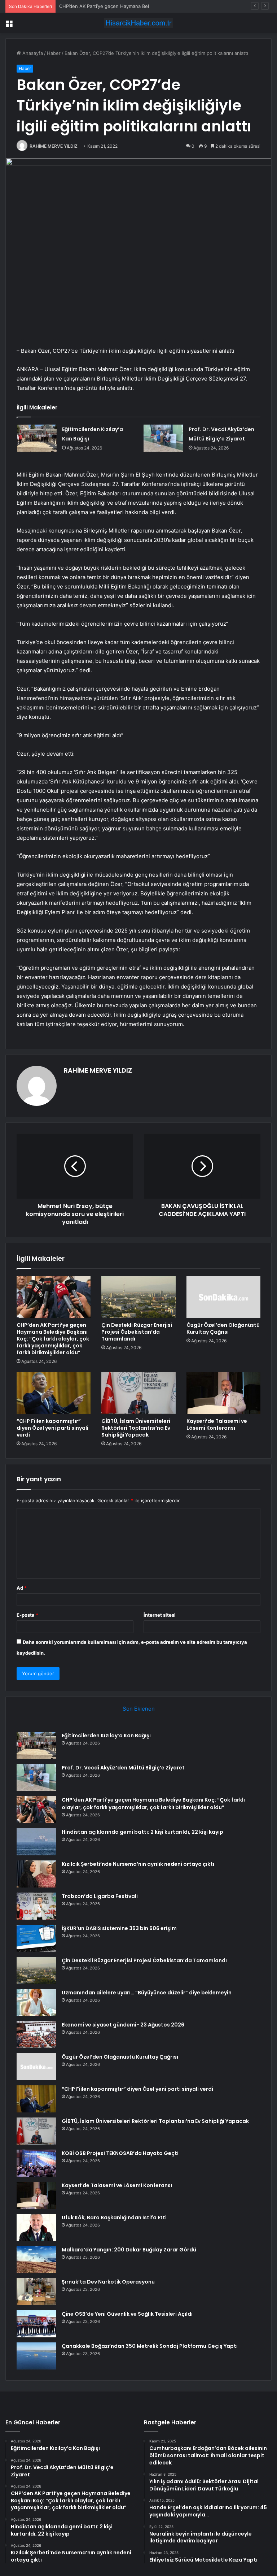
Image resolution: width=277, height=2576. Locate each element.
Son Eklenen (139, 1709)
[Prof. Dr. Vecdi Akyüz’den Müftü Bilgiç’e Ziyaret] (163, 438)
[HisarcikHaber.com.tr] (138, 23)
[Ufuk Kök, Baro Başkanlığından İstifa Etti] (36, 2227)
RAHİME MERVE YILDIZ (54, 146)
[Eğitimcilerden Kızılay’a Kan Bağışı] (37, 438)
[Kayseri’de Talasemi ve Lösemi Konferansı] (223, 1393)
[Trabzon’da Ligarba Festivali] (36, 1906)
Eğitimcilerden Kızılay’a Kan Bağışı (106, 1736)
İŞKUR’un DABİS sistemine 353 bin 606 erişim (119, 1928)
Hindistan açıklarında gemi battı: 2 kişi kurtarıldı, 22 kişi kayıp (142, 1832)
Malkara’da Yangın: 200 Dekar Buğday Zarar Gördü (129, 2250)
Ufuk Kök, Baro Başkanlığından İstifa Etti (114, 2217)
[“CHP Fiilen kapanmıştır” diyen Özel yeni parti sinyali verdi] (54, 1393)
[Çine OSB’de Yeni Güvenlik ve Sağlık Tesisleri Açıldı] (36, 2324)
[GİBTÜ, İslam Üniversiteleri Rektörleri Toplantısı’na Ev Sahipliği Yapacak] (138, 1393)
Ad (22, 1588)
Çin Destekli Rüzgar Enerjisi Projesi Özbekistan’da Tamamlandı (137, 1332)
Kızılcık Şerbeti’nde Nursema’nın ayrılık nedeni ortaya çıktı (138, 1864)
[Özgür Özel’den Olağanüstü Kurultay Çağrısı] (223, 1297)
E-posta (27, 1615)
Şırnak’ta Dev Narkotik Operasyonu (108, 2282)
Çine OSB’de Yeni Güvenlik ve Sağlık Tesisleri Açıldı (127, 2314)
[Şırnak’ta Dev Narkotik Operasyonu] (36, 2292)
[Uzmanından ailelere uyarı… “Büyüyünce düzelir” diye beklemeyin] (36, 2002)
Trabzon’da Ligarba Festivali (100, 1896)
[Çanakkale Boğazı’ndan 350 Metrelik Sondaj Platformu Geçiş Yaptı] (36, 2356)
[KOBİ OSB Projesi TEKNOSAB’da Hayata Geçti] (36, 2163)
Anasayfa (32, 53)
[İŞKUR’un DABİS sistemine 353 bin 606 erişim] (36, 1938)
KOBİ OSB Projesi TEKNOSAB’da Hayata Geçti (120, 2153)
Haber (54, 53)
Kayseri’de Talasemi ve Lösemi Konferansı (217, 1424)
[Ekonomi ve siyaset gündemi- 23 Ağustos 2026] (36, 2035)
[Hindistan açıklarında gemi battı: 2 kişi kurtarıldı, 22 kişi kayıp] (36, 1842)
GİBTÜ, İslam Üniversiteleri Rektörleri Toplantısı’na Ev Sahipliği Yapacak (136, 1428)
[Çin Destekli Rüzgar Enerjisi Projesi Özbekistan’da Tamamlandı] (138, 1297)
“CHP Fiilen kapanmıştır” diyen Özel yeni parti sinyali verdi (52, 1428)
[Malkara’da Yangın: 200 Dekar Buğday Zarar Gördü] (36, 2260)
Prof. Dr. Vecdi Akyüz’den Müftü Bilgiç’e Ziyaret (123, 1768)
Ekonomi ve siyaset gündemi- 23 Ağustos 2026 (123, 2025)
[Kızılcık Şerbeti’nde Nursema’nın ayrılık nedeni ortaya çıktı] (36, 1874)
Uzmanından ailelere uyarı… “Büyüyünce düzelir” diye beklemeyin (147, 1993)
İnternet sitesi (160, 1615)
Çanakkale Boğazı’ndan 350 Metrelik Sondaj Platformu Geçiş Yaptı (150, 2346)
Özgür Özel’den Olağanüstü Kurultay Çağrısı (223, 1328)
